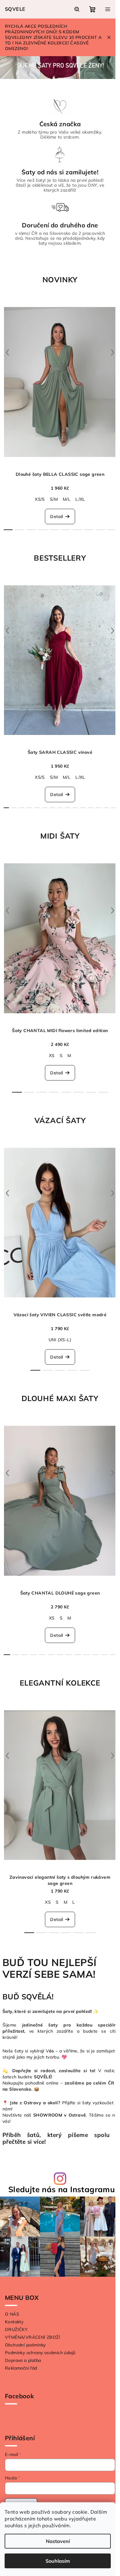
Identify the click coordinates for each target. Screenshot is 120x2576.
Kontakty (14, 2322)
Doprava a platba (23, 2360)
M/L (67, 499)
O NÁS (12, 2314)
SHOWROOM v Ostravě (60, 2115)
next (113, 352)
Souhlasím (58, 2561)
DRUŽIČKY (16, 2329)
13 (106, 808)
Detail (56, 516)
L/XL (80, 499)
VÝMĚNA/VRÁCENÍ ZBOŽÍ (32, 2337)
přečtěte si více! (24, 2142)
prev (7, 352)
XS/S (40, 499)
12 (98, 808)
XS (52, 1056)
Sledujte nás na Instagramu (62, 2189)
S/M (54, 499)
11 (91, 808)
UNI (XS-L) (60, 1340)
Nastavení (58, 2541)
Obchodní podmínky (25, 2345)
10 (83, 808)
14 (114, 808)
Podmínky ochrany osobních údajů (40, 2353)
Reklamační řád (21, 2368)
